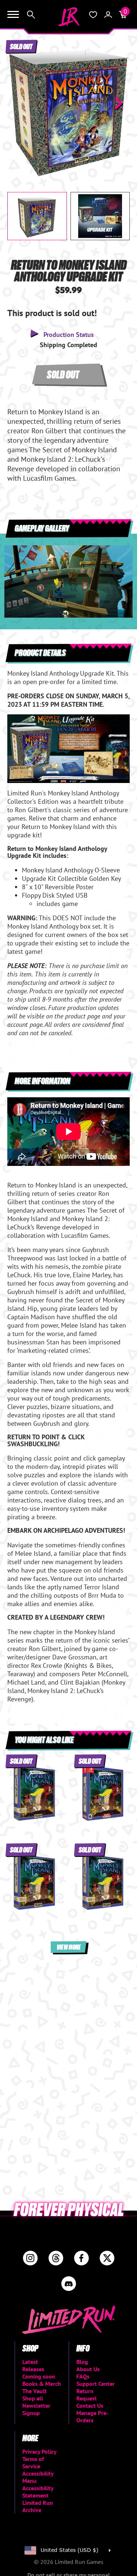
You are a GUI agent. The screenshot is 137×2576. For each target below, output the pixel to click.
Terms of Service (33, 2462)
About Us (88, 2369)
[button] (19, 103)
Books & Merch (42, 2384)
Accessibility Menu (38, 2477)
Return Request (87, 2395)
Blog (82, 2362)
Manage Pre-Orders (92, 2416)
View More (69, 1947)
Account (108, 15)
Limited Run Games (69, 17)
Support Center (96, 2384)
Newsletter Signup (36, 2409)
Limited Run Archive (38, 2506)
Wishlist (93, 15)
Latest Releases (33, 2365)
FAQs (83, 2376)
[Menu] (13, 15)
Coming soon (39, 2376)
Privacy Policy (39, 2452)
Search (31, 15)
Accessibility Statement (38, 2492)
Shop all (33, 2398)
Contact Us (90, 2406)
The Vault (35, 2391)
